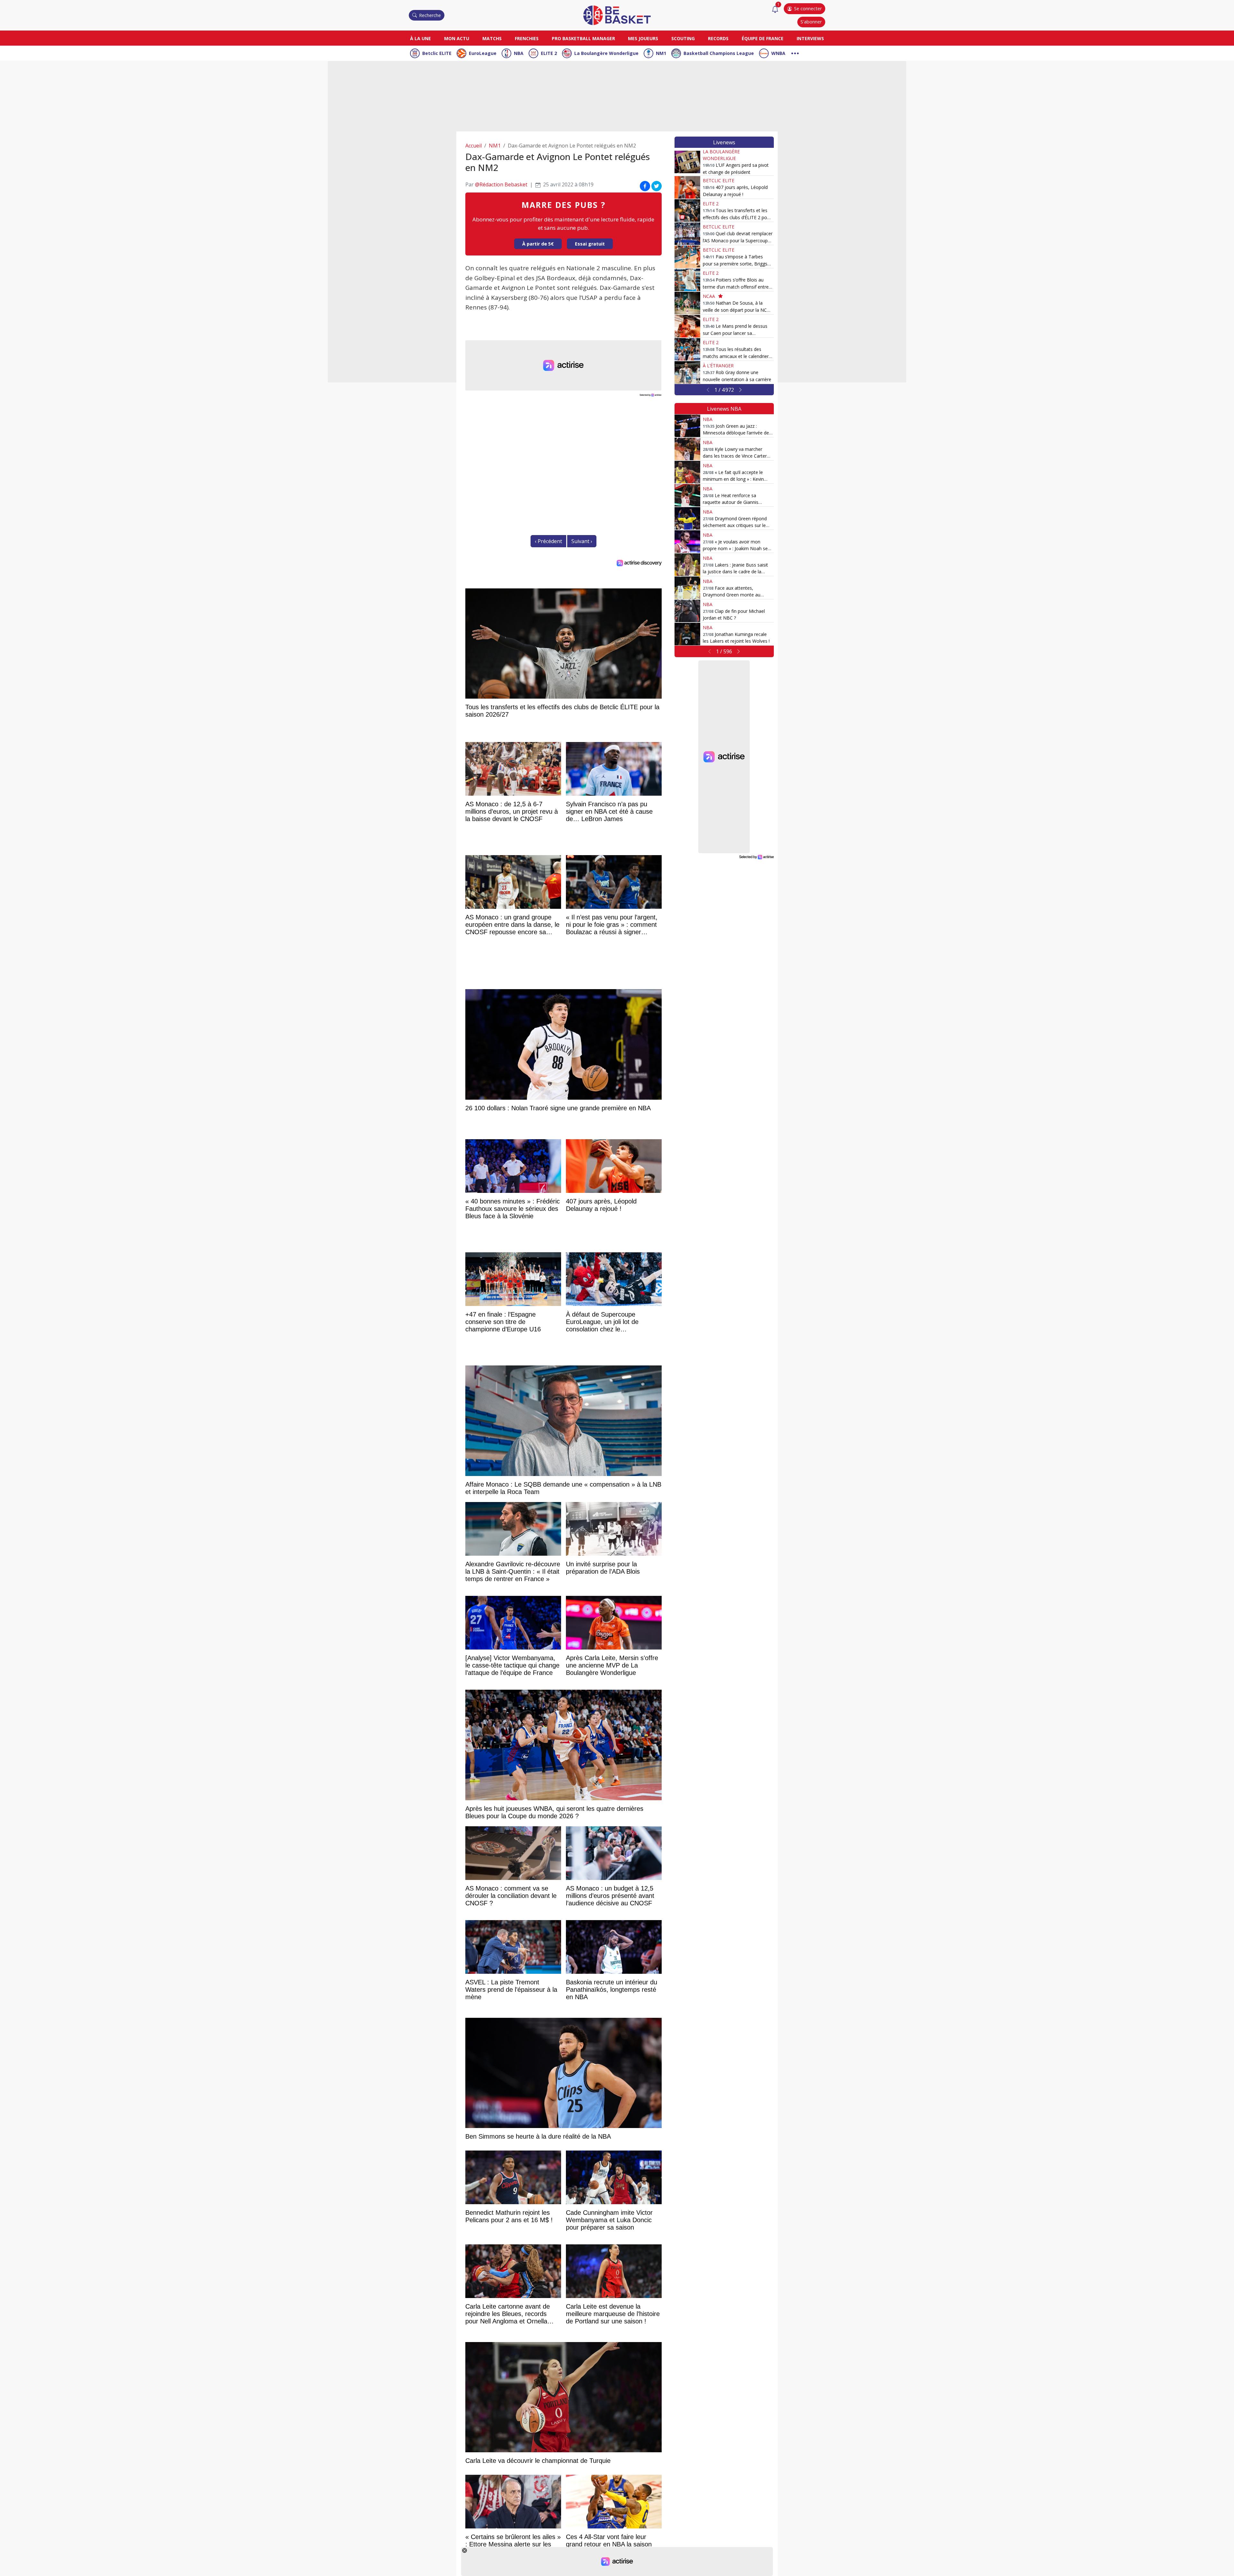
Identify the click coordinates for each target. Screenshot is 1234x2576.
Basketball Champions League (719, 53)
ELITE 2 (549, 53)
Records (718, 38)
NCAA (709, 296)
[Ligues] (795, 53)
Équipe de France (763, 38)
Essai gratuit (590, 244)
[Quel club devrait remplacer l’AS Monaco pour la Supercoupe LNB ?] (687, 234)
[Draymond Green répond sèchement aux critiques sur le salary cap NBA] (687, 518)
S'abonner (811, 22)
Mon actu (457, 38)
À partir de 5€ (538, 244)
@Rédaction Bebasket (501, 184)
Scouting (683, 38)
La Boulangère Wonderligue (606, 53)
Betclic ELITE (437, 53)
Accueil (474, 146)
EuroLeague (483, 53)
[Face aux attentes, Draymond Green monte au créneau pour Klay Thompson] (687, 588)
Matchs (492, 38)
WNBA (778, 53)
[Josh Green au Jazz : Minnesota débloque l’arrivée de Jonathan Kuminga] (687, 426)
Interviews (810, 38)
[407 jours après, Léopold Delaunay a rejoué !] (687, 187)
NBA (519, 53)
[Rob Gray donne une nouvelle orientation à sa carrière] (687, 372)
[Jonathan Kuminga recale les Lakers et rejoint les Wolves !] (687, 634)
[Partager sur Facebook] (645, 186)
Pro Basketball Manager (583, 38)
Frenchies (527, 38)
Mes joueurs (643, 38)
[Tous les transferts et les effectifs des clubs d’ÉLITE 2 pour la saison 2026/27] (687, 210)
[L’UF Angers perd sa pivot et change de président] (687, 162)
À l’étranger (718, 366)
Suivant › (582, 541)
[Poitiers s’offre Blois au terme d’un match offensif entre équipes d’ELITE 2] (687, 280)
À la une (420, 38)
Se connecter (808, 9)
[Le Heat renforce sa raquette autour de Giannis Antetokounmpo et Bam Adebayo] (687, 495)
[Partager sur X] (657, 186)
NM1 (661, 53)
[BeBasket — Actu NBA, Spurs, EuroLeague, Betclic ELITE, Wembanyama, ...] (617, 15)
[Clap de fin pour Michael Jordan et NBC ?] (687, 611)
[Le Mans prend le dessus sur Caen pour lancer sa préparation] (687, 326)
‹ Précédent (548, 541)
